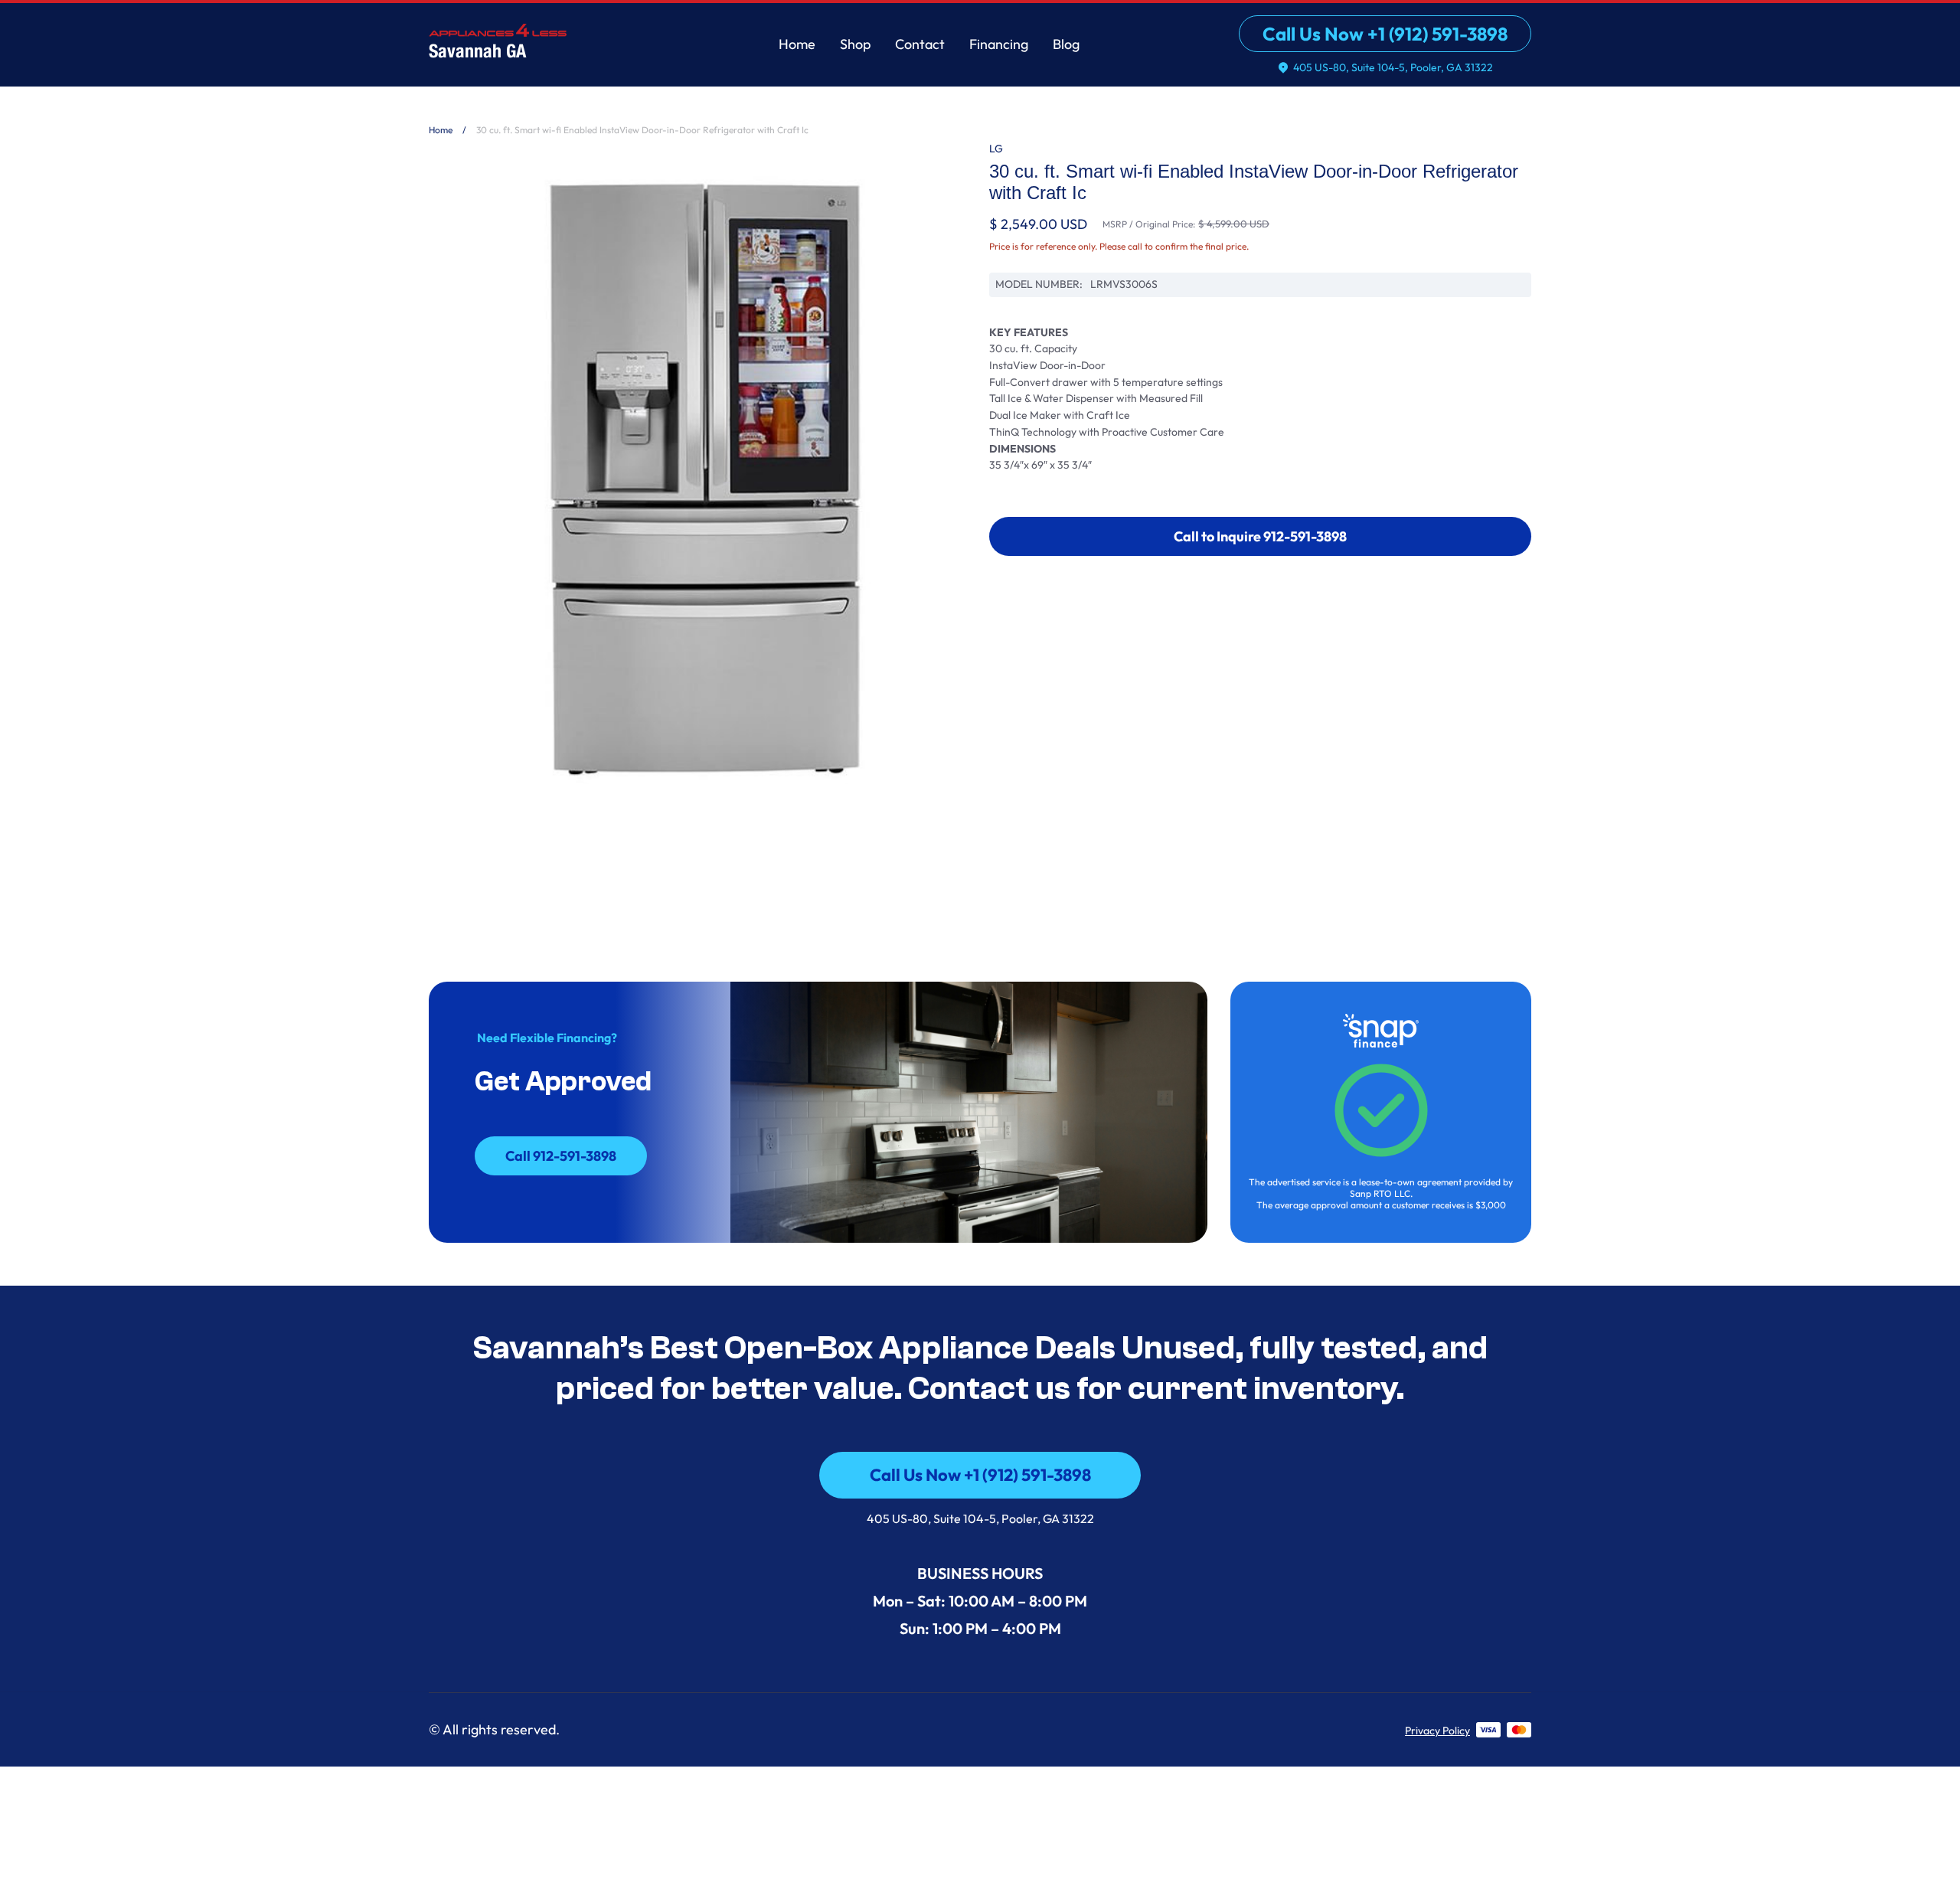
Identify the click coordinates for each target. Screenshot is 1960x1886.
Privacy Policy (1437, 1731)
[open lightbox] (700, 479)
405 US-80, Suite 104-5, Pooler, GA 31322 (980, 1518)
